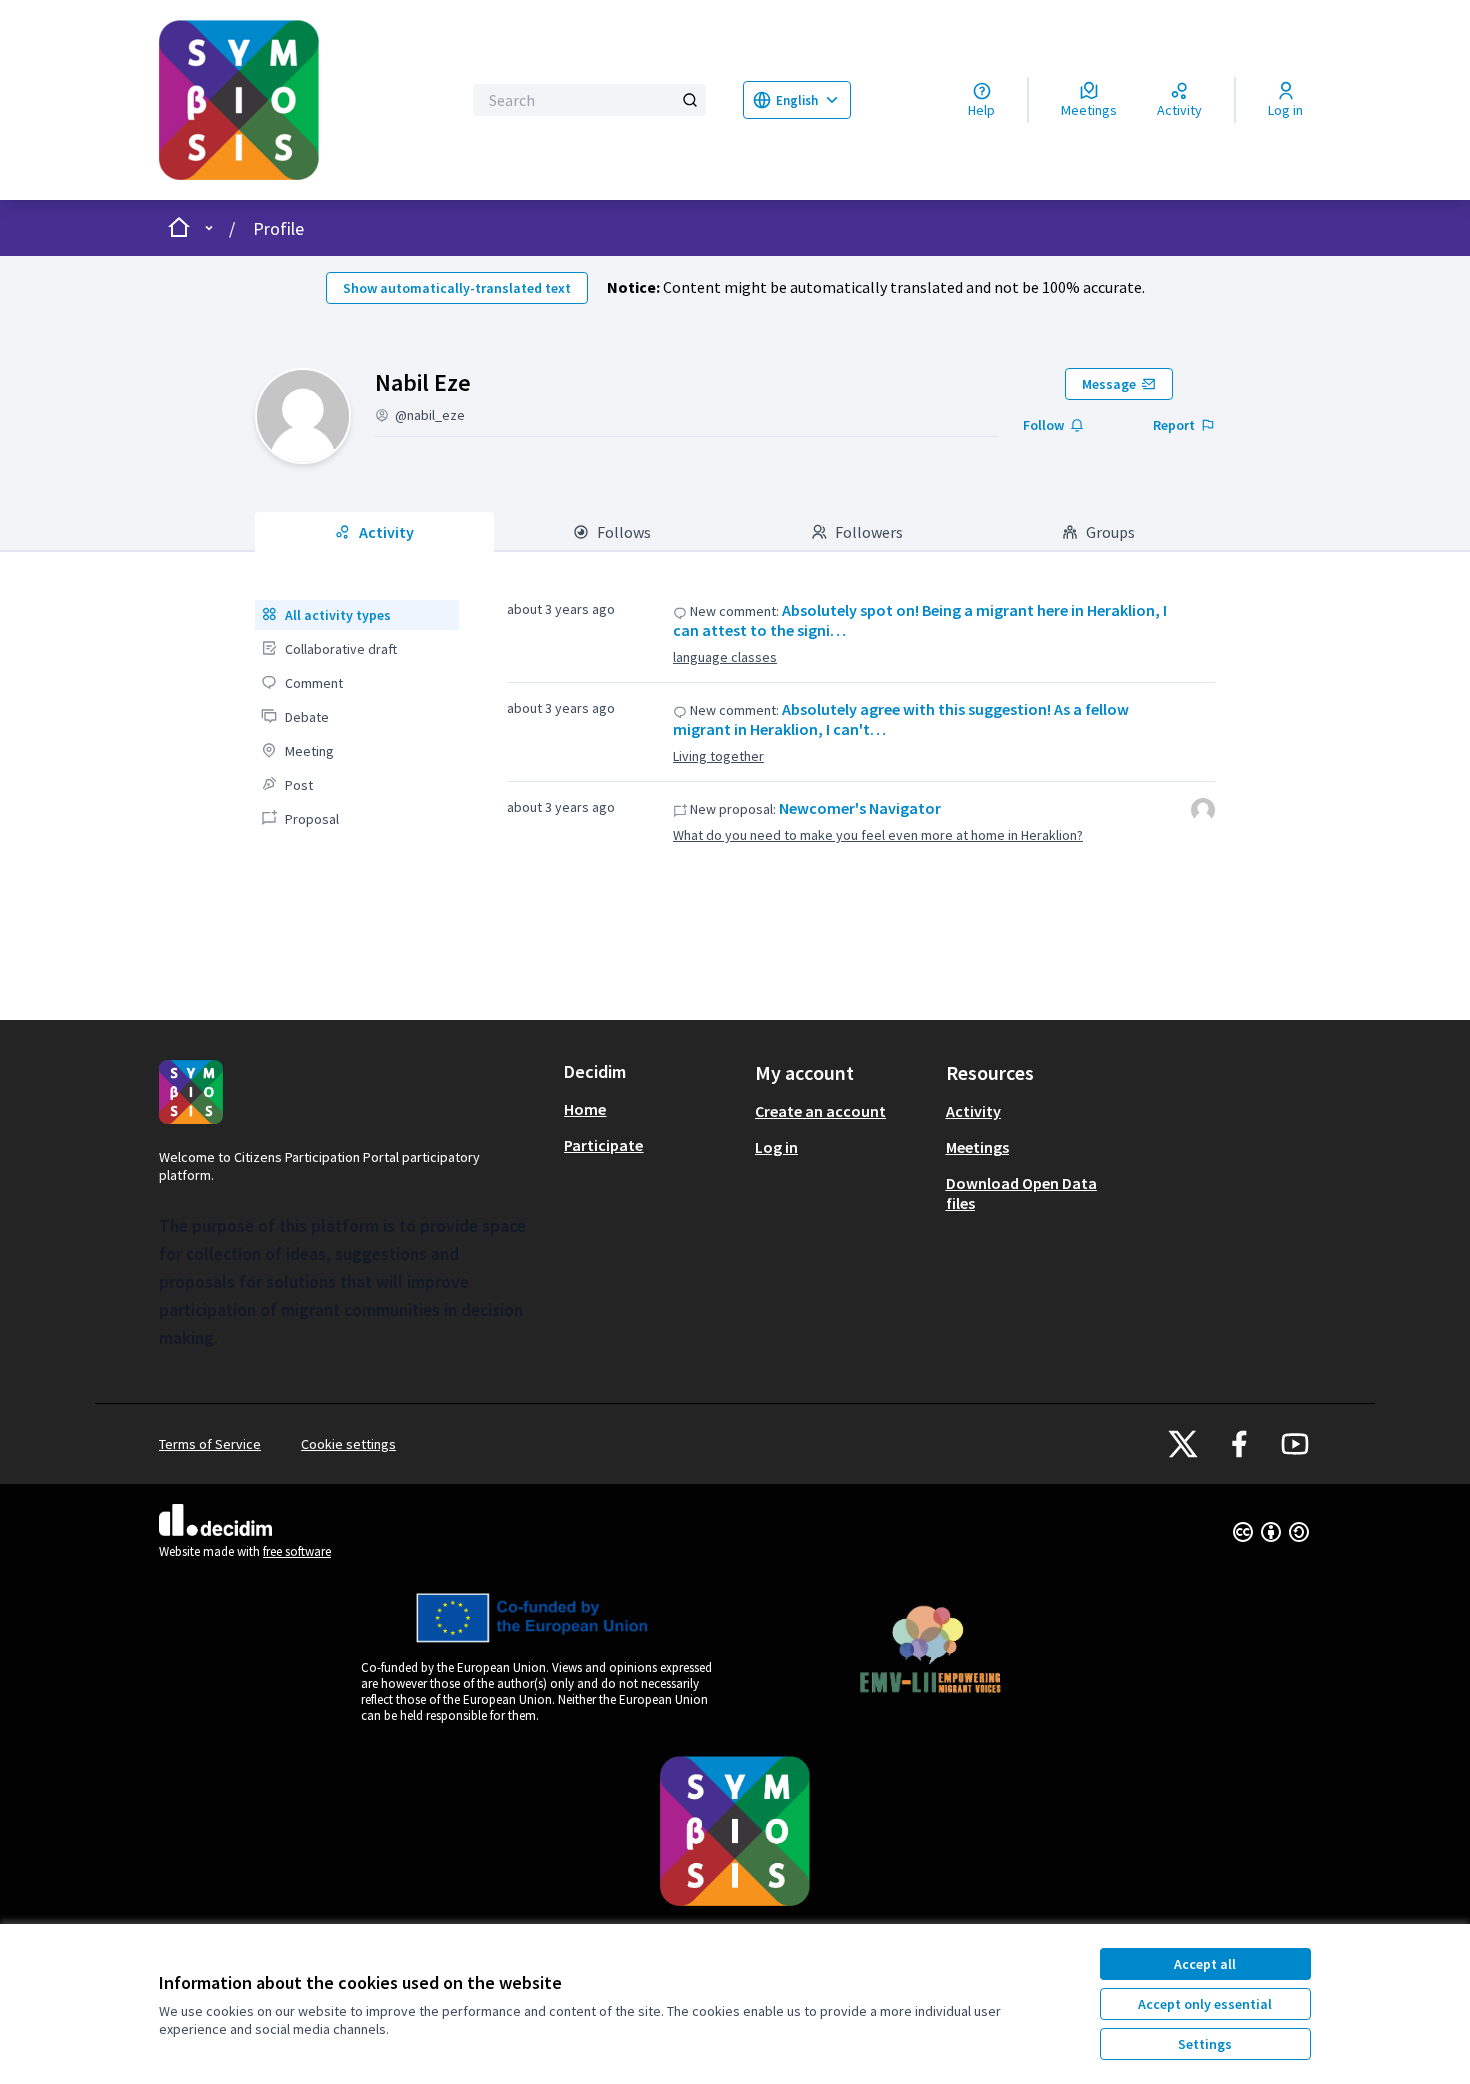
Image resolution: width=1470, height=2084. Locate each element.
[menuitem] (357, 615)
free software (297, 1551)
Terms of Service (210, 1444)
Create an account (820, 1111)
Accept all (1205, 1964)
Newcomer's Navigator (860, 808)
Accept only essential (1205, 2004)
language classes (725, 657)
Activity (973, 1111)
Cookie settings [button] (348, 1444)
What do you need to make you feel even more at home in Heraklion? (878, 835)
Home (585, 1109)
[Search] (690, 100)
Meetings (977, 1147)
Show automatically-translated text (457, 288)
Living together (718, 756)
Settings (1205, 2044)
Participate (603, 1145)
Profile (278, 228)
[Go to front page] (297, 100)
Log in (776, 1147)
